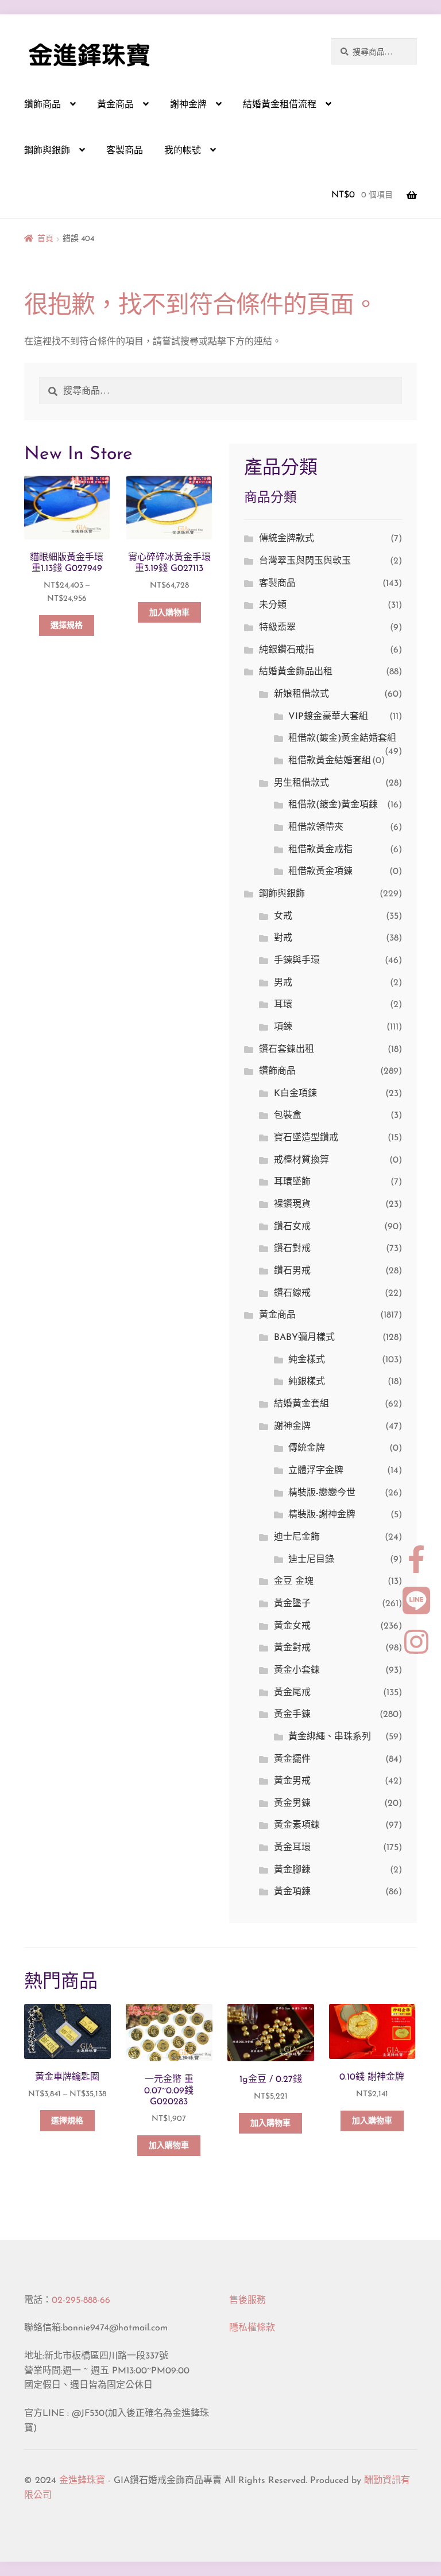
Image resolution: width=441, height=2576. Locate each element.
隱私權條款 (252, 2328)
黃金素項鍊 (297, 1825)
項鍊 (283, 1027)
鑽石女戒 (292, 1227)
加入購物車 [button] (169, 613)
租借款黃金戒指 (320, 850)
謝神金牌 (188, 105)
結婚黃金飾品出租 (296, 672)
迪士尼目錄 (311, 1560)
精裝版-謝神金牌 (322, 1515)
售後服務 (247, 2301)
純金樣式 (307, 1360)
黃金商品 (115, 105)
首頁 (45, 239)
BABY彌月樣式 (304, 1338)
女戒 (283, 916)
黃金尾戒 (292, 1693)
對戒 (283, 938)
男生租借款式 (301, 783)
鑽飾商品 (42, 105)
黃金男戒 (292, 1781)
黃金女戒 (292, 1626)
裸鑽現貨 (292, 1205)
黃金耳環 (292, 1848)
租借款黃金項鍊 (320, 872)
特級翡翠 (277, 628)
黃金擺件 (292, 1759)
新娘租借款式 (301, 694)
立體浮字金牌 (316, 1471)
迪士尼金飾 (297, 1537)
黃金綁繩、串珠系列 (330, 1737)
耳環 (283, 1005)
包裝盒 (288, 1116)
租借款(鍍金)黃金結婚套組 (342, 739)
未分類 (273, 605)
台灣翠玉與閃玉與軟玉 (305, 561)
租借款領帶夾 (316, 827)
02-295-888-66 (81, 2301)
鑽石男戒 (292, 1271)
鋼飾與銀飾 (47, 151)
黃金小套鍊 (297, 1670)
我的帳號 (183, 151)
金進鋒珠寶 (82, 2481)
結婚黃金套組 (301, 1404)
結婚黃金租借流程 (280, 105)
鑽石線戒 (292, 1293)
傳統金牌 (307, 1448)
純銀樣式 (307, 1382)
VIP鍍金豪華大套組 (328, 717)
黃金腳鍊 (292, 1870)
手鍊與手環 (297, 961)
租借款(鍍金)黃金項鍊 (333, 805)
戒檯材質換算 (301, 1160)
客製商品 (125, 151)
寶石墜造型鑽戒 (306, 1138)
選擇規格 (67, 626)
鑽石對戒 (292, 1249)
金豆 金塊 (294, 1582)
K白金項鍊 (295, 1094)
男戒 (283, 983)
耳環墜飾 (292, 1182)
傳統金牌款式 (287, 539)
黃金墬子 (292, 1604)
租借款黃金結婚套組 (330, 761)
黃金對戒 (292, 1648)
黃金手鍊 (292, 1715)
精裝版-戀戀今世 (322, 1493)
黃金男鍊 (292, 1804)
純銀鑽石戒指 (287, 650)
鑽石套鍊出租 (287, 1050)
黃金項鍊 (292, 1892)
